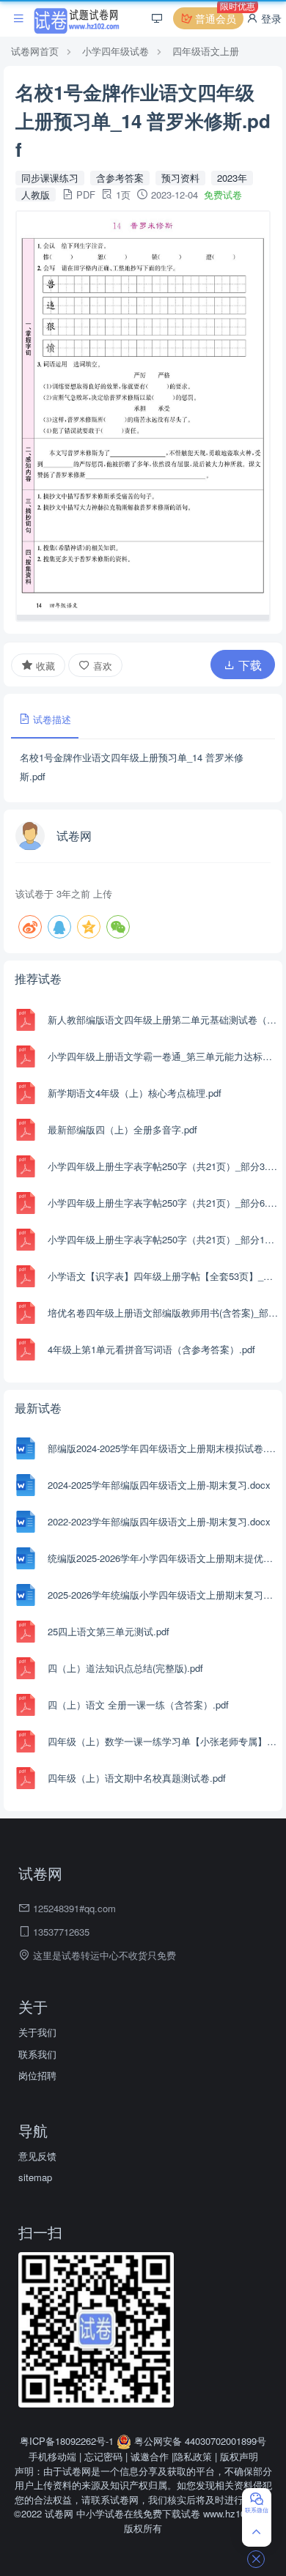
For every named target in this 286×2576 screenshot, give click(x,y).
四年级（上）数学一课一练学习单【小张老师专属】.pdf (163, 1741)
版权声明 (239, 2456)
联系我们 (37, 2054)
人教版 (36, 195)
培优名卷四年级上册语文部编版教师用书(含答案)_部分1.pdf (163, 1313)
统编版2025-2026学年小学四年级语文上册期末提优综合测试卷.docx (163, 1558)
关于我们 (37, 2032)
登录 (270, 18)
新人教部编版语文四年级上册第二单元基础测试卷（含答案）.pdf (163, 1019)
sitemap (35, 2177)
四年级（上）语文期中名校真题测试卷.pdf (137, 1778)
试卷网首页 (35, 51)
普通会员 (218, 16)
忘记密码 (103, 2456)
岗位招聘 (37, 2075)
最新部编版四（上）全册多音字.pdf (122, 1129)
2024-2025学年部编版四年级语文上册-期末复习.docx (159, 1485)
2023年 (232, 178)
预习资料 (180, 178)
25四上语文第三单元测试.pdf (109, 1631)
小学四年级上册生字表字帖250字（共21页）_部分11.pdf (163, 1239)
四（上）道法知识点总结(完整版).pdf (125, 1668)
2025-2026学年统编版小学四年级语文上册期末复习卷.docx (163, 1595)
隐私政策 (193, 2456)
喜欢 (101, 666)
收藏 (44, 666)
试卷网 (74, 836)
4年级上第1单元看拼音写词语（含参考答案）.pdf (151, 1349)
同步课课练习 (50, 178)
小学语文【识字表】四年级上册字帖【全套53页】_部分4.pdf (163, 1276)
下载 (249, 665)
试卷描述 (51, 719)
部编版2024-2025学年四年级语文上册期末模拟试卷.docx (163, 1448)
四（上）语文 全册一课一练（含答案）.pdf (138, 1705)
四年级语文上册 (206, 51)
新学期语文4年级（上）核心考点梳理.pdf (135, 1093)
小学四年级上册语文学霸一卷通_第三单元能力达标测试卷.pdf (163, 1056)
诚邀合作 (150, 2456)
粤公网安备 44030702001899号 (199, 2441)
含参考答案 (120, 178)
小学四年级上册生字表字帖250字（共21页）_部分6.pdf (163, 1203)
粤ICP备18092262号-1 (68, 2441)
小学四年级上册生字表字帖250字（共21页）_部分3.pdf (163, 1166)
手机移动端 (52, 2456)
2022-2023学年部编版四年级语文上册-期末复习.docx (159, 1521)
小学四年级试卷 (115, 51)
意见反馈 (37, 2156)
